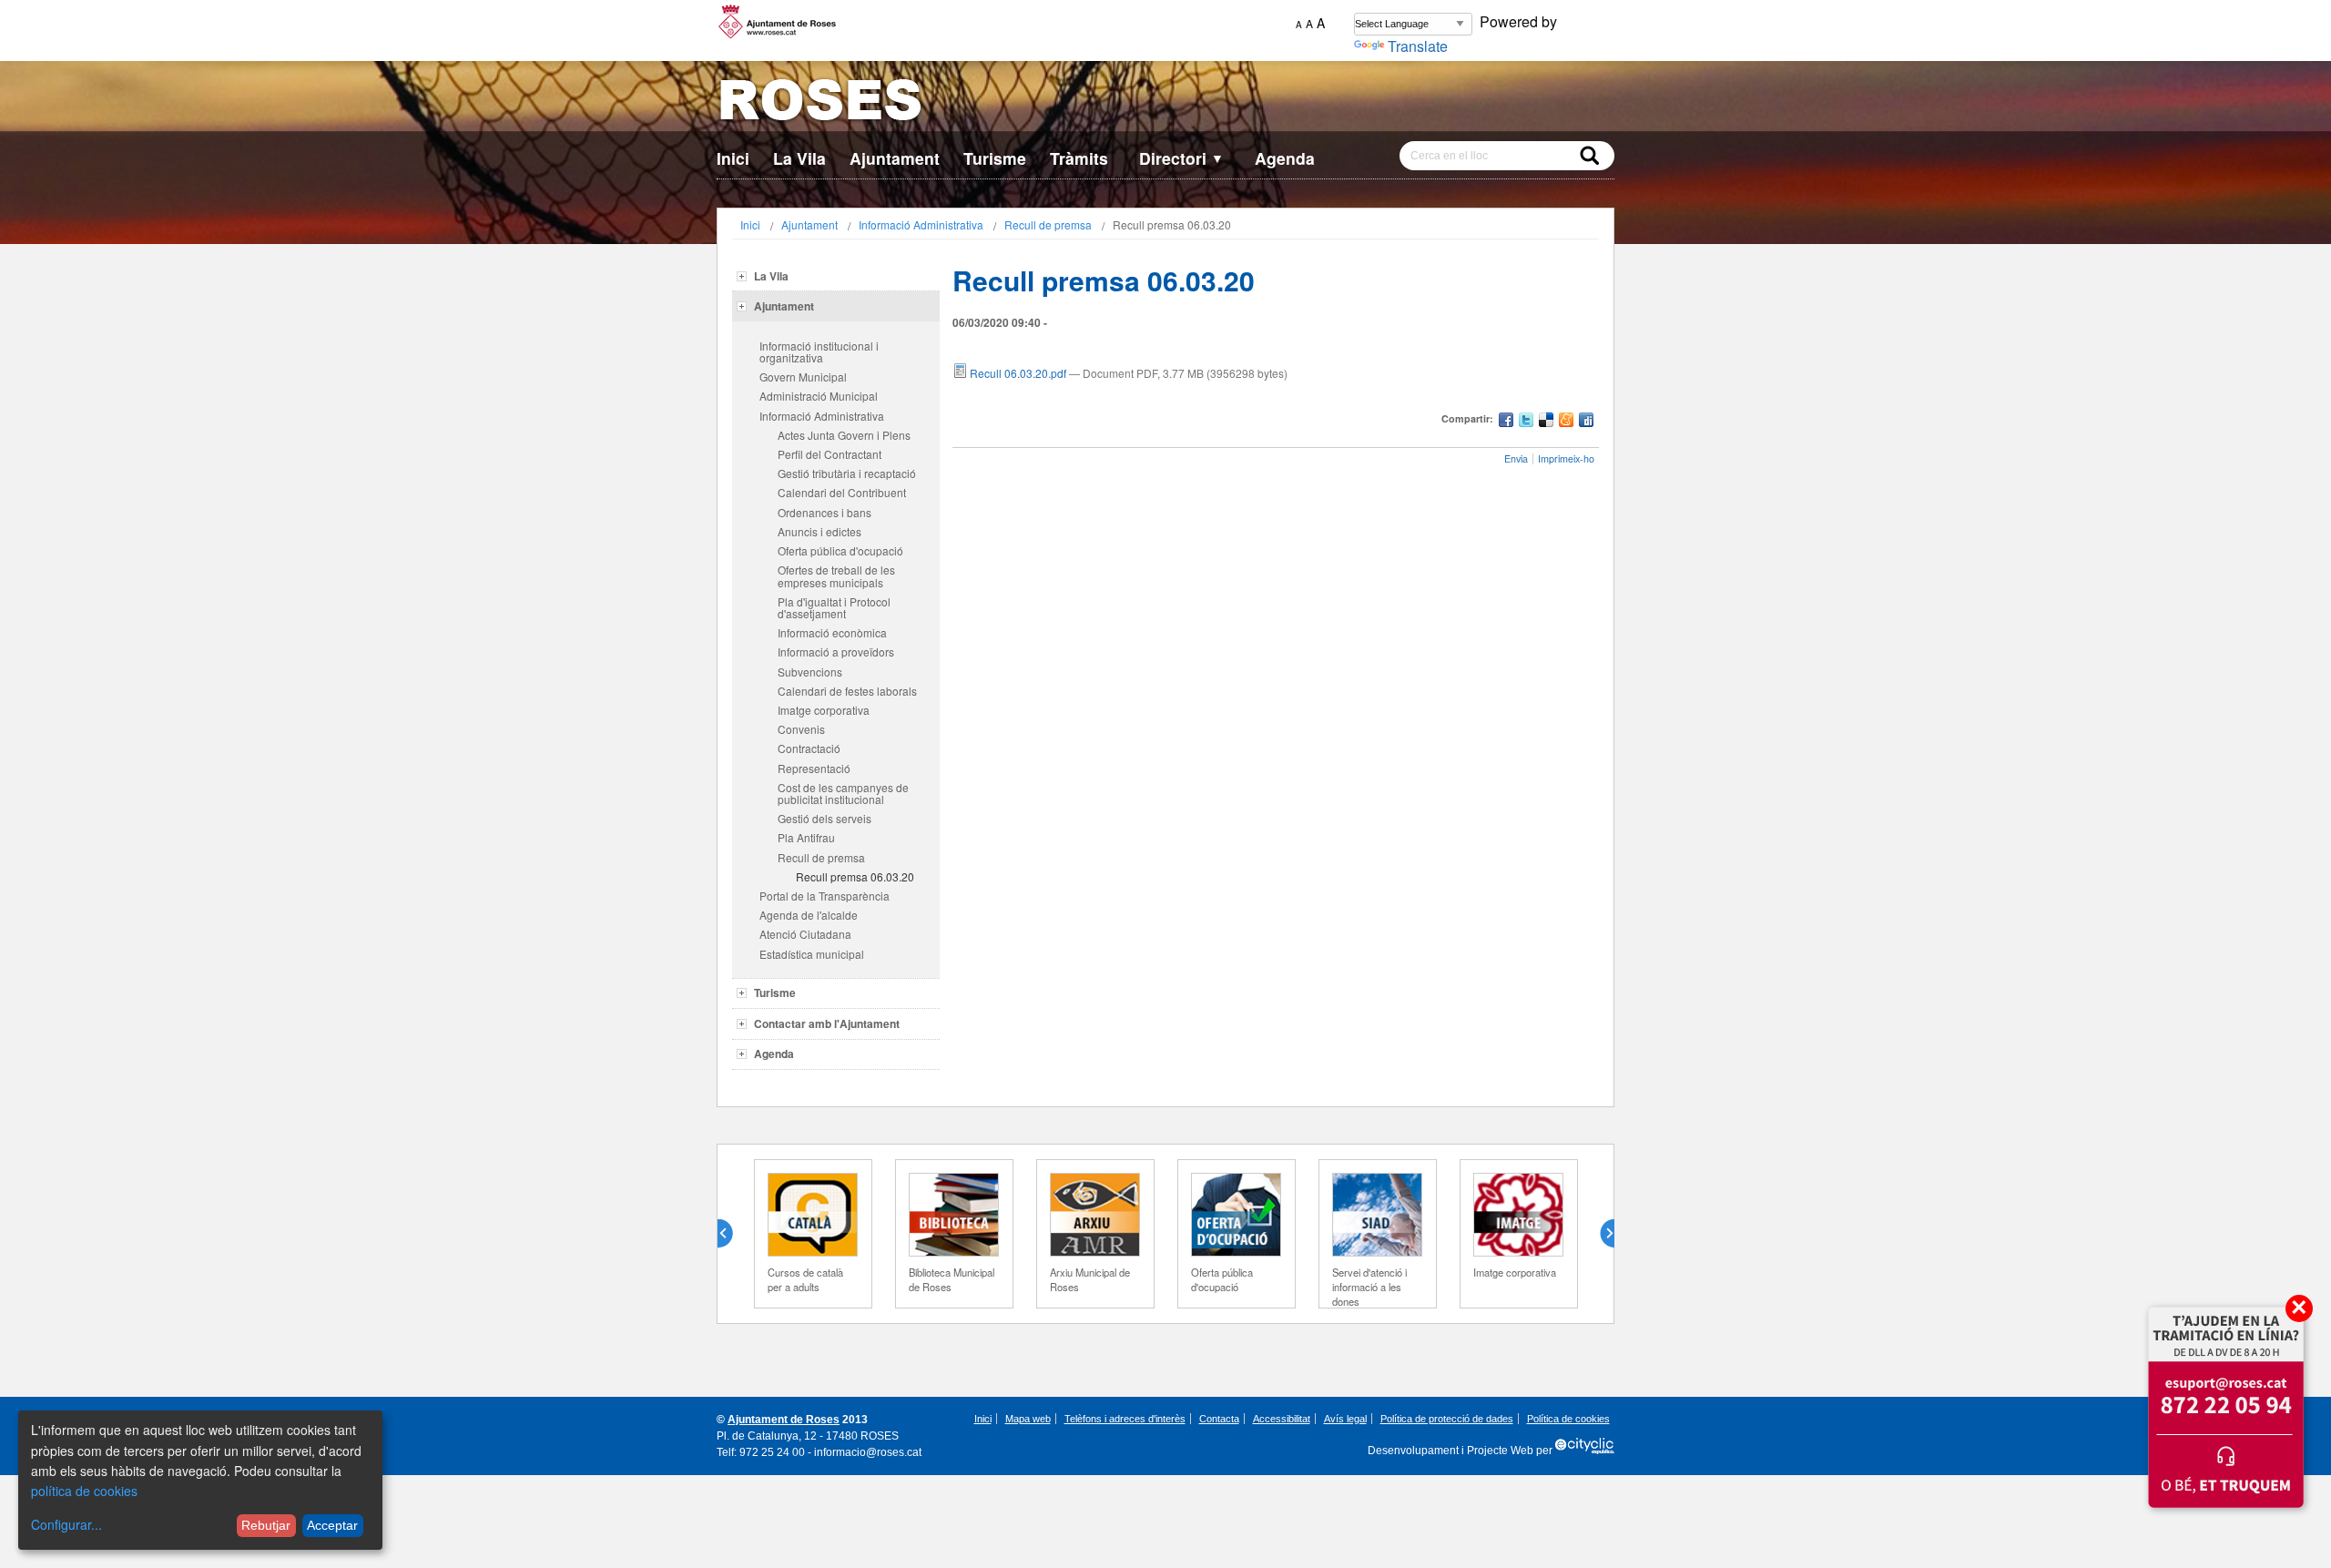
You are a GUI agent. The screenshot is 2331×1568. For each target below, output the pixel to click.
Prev (732, 1234)
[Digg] (1586, 422)
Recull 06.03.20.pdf (1018, 373)
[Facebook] (1506, 422)
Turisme (995, 158)
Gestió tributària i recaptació (847, 473)
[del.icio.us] (1546, 422)
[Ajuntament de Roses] (1165, 103)
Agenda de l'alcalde (809, 915)
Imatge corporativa (824, 710)
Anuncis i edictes (819, 531)
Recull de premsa (1048, 224)
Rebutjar (266, 1525)
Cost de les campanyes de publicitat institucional (843, 793)
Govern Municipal (803, 377)
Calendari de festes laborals (847, 691)
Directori (1181, 158)
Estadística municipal (812, 954)
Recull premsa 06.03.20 (855, 876)
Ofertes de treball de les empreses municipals (836, 575)
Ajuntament (895, 158)
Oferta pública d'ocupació (840, 550)
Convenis (801, 729)
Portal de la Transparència (825, 896)
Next (1600, 1234)
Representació (814, 768)
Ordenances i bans (825, 512)
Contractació (809, 748)
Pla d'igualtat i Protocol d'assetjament (834, 607)
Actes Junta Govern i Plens (844, 435)
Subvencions (810, 672)
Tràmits (1079, 158)
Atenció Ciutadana (805, 934)
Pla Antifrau (806, 837)
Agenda (1285, 158)
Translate (1418, 46)
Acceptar (332, 1525)
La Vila (799, 158)
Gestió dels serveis (825, 818)
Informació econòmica (832, 632)
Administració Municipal (819, 396)
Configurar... (66, 1524)
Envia (1516, 458)
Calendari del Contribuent (842, 492)
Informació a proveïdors (836, 652)
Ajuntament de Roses (784, 1420)
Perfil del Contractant (830, 454)
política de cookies (84, 1491)
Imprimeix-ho (1566, 458)
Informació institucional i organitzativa (819, 351)
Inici (733, 158)
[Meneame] (1566, 422)
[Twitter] (1526, 422)
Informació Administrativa (921, 224)
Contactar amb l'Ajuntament (827, 1023)
